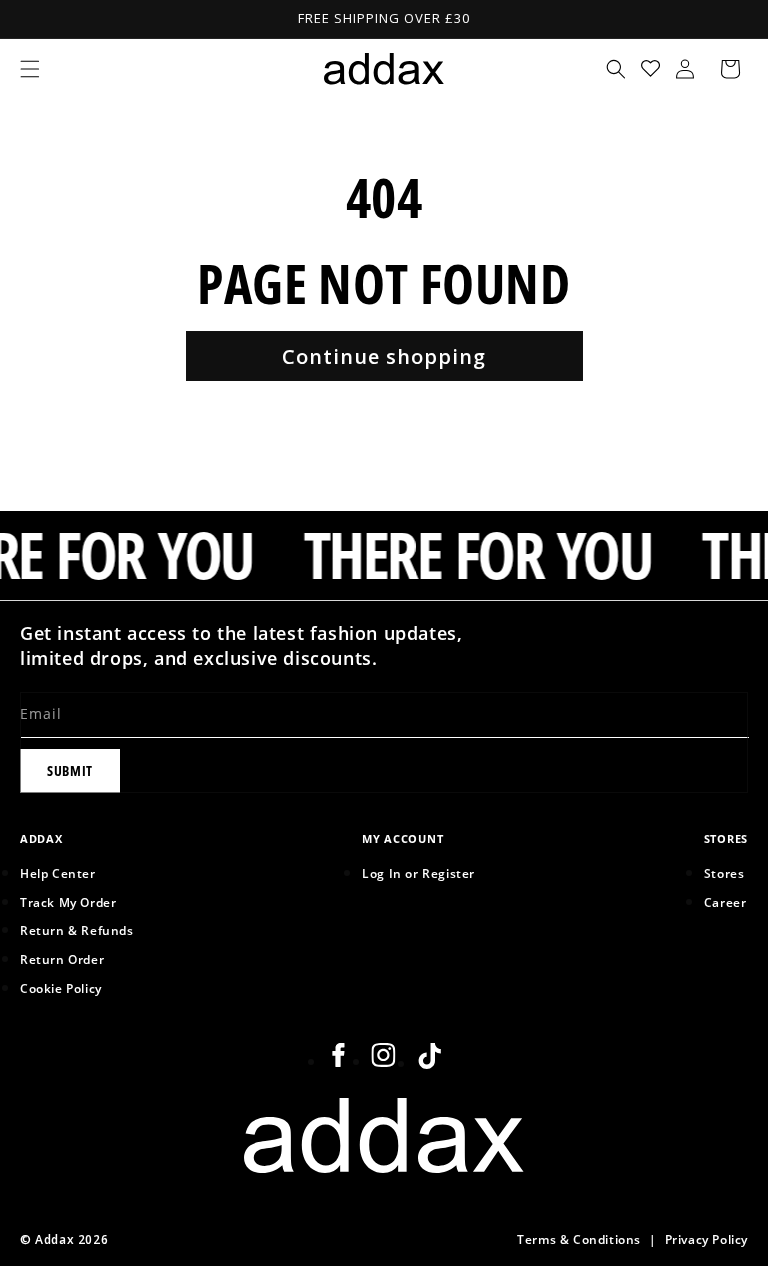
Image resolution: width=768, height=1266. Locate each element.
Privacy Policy (706, 1239)
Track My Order (68, 902)
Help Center (58, 873)
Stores (724, 873)
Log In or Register (418, 873)
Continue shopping (384, 356)
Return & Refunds (77, 930)
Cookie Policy (61, 988)
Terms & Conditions (579, 1239)
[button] (30, 69)
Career (725, 902)
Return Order (62, 959)
